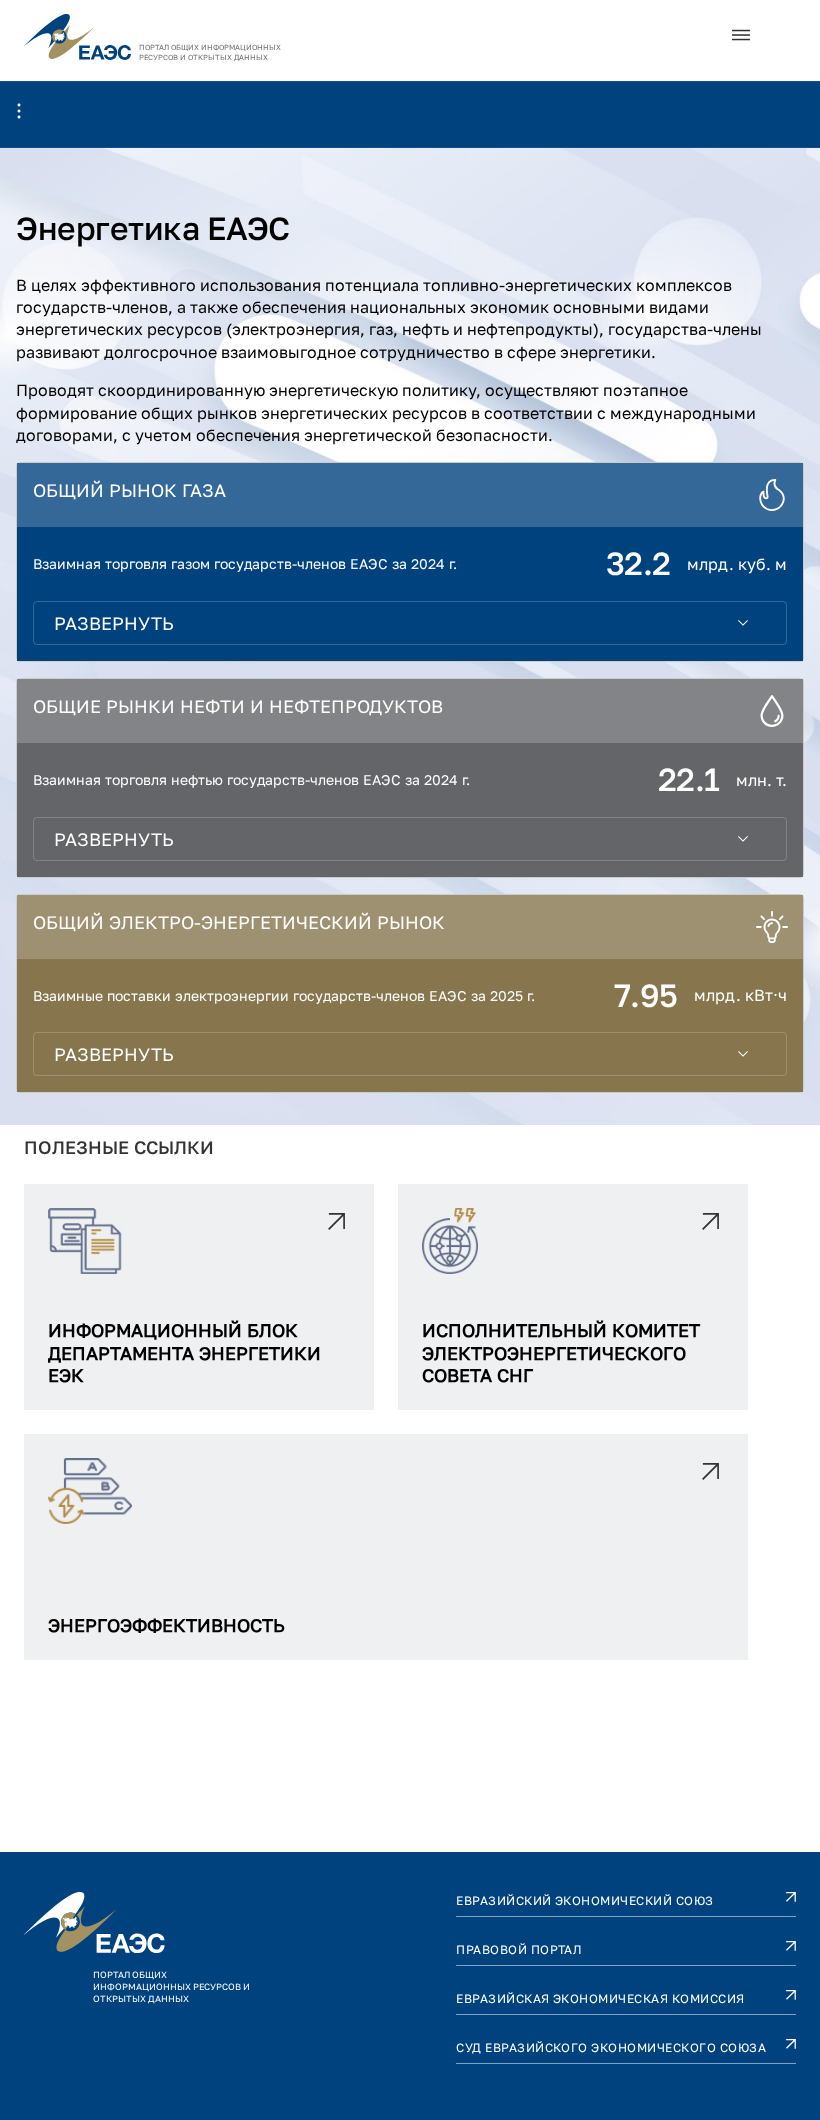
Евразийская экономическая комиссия (600, 1998)
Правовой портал (519, 1949)
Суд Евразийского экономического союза (611, 2047)
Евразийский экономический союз (584, 1900)
